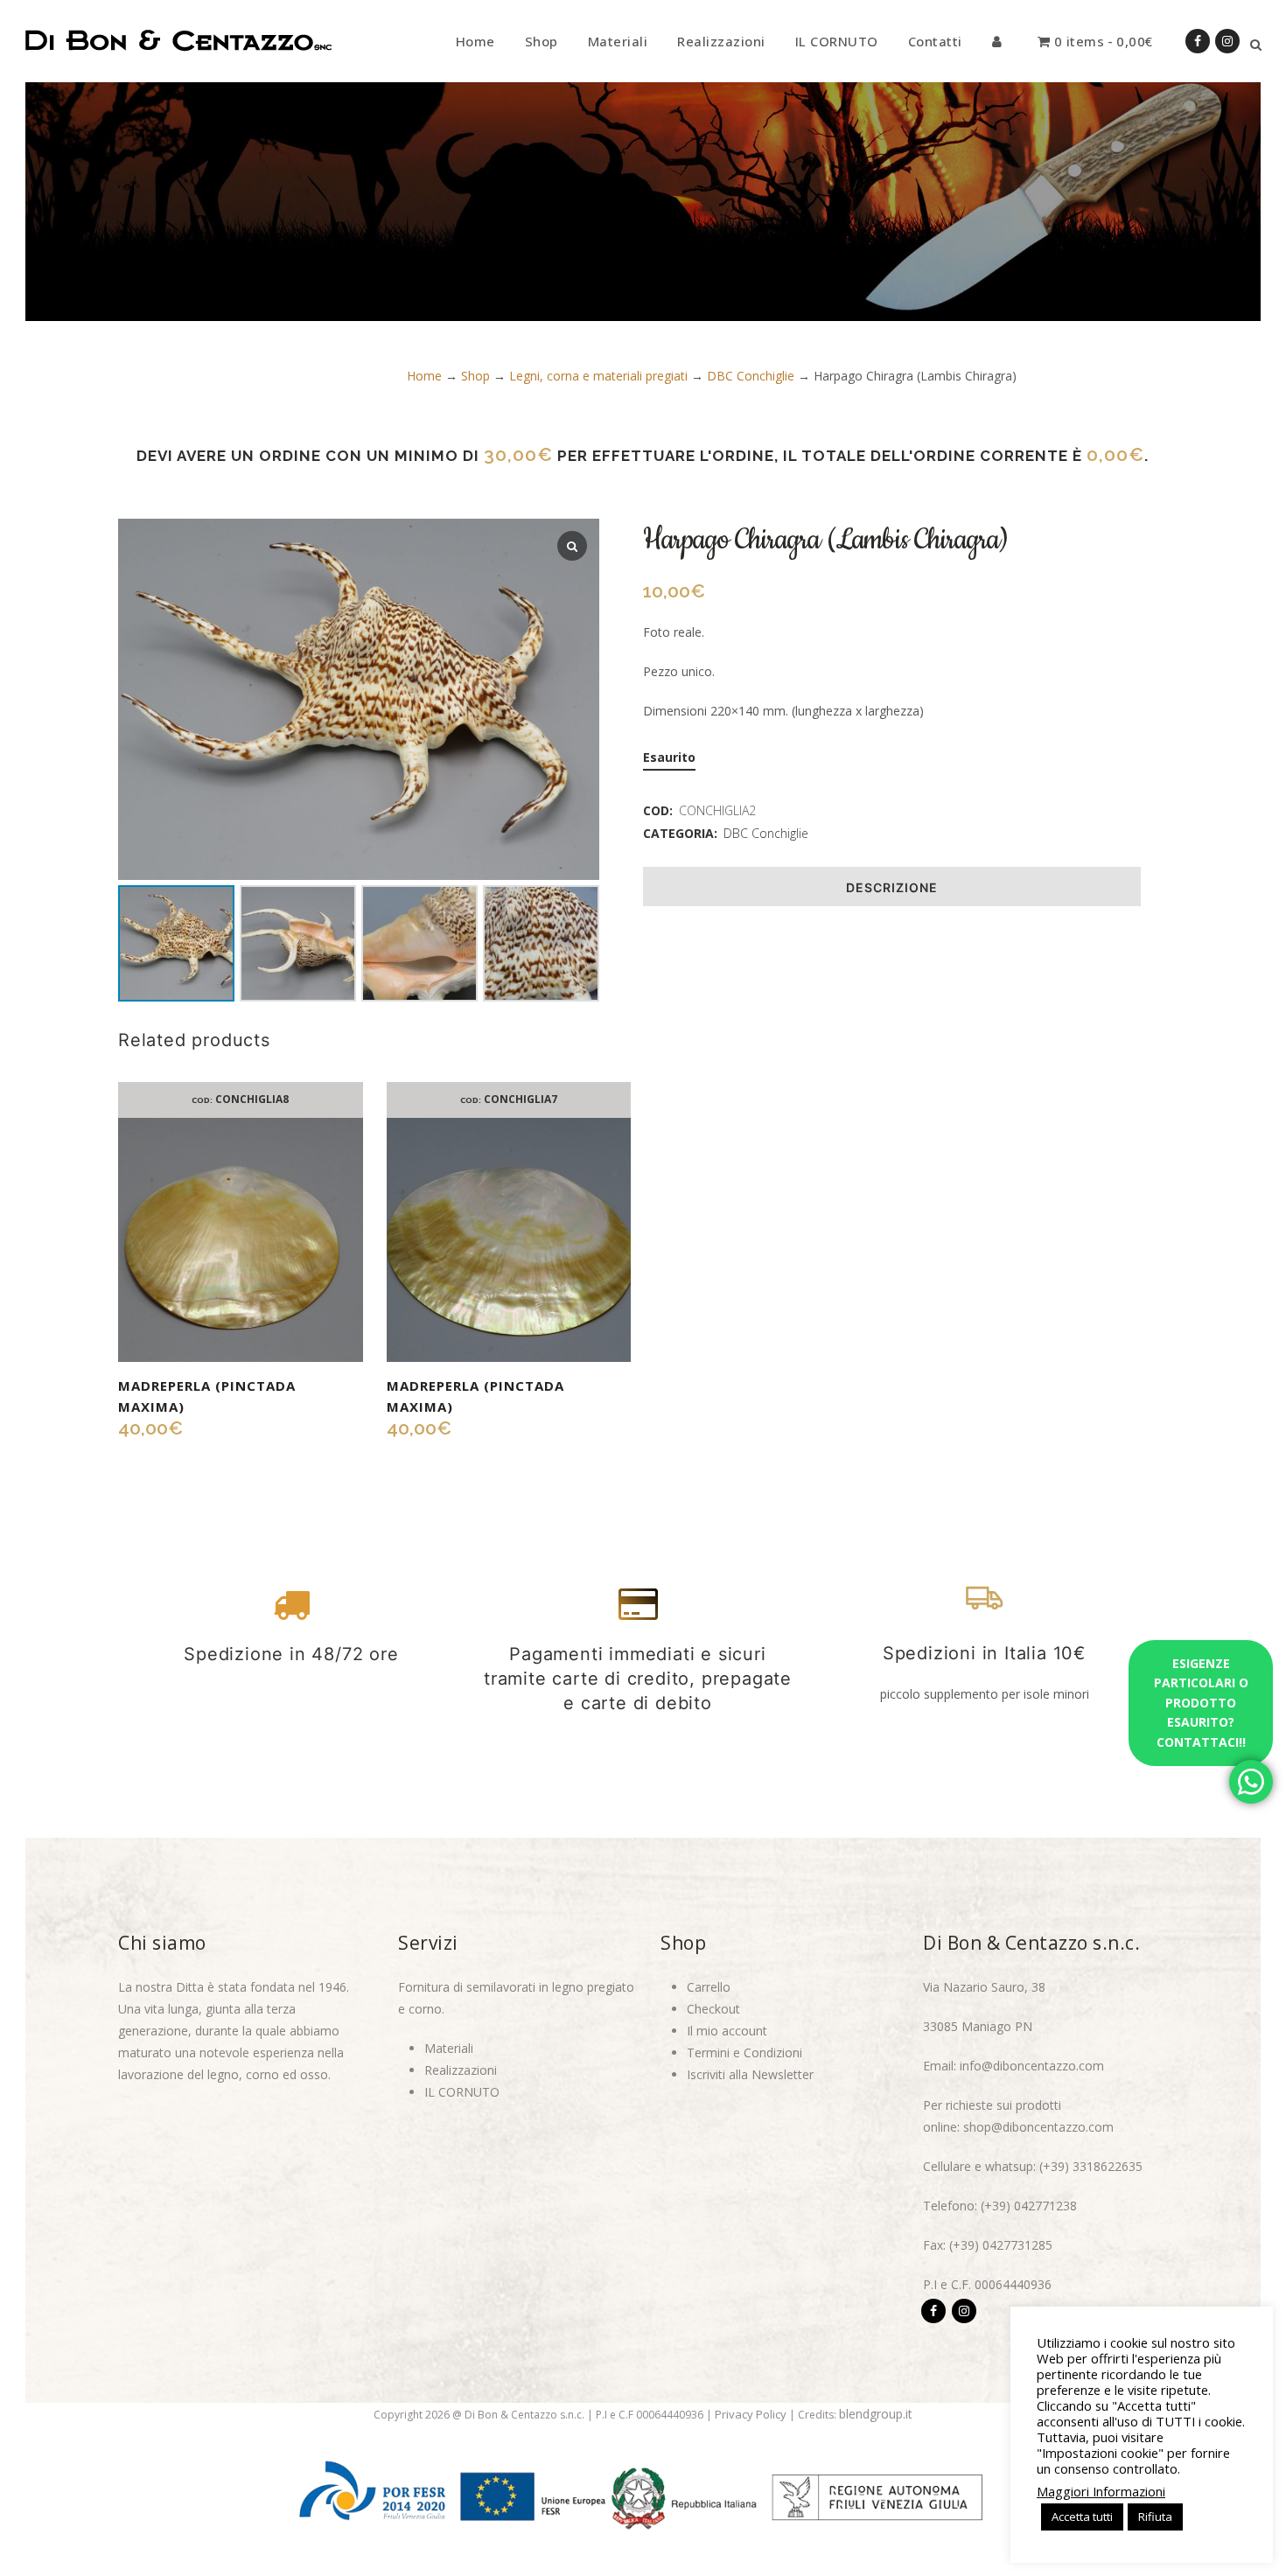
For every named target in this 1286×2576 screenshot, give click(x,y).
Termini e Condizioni (744, 2052)
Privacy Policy (751, 2414)
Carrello (709, 1987)
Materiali (449, 2048)
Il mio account (727, 2031)
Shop (475, 376)
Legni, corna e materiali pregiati (598, 376)
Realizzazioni (461, 2070)
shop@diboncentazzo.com (1038, 2127)
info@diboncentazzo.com (1032, 2066)
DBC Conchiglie (751, 376)
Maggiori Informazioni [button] (1101, 2491)
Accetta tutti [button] (1082, 2517)
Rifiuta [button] (1155, 2517)
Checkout (713, 2009)
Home (424, 376)
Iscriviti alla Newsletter (750, 2074)
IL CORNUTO (462, 2092)
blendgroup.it (876, 2414)
